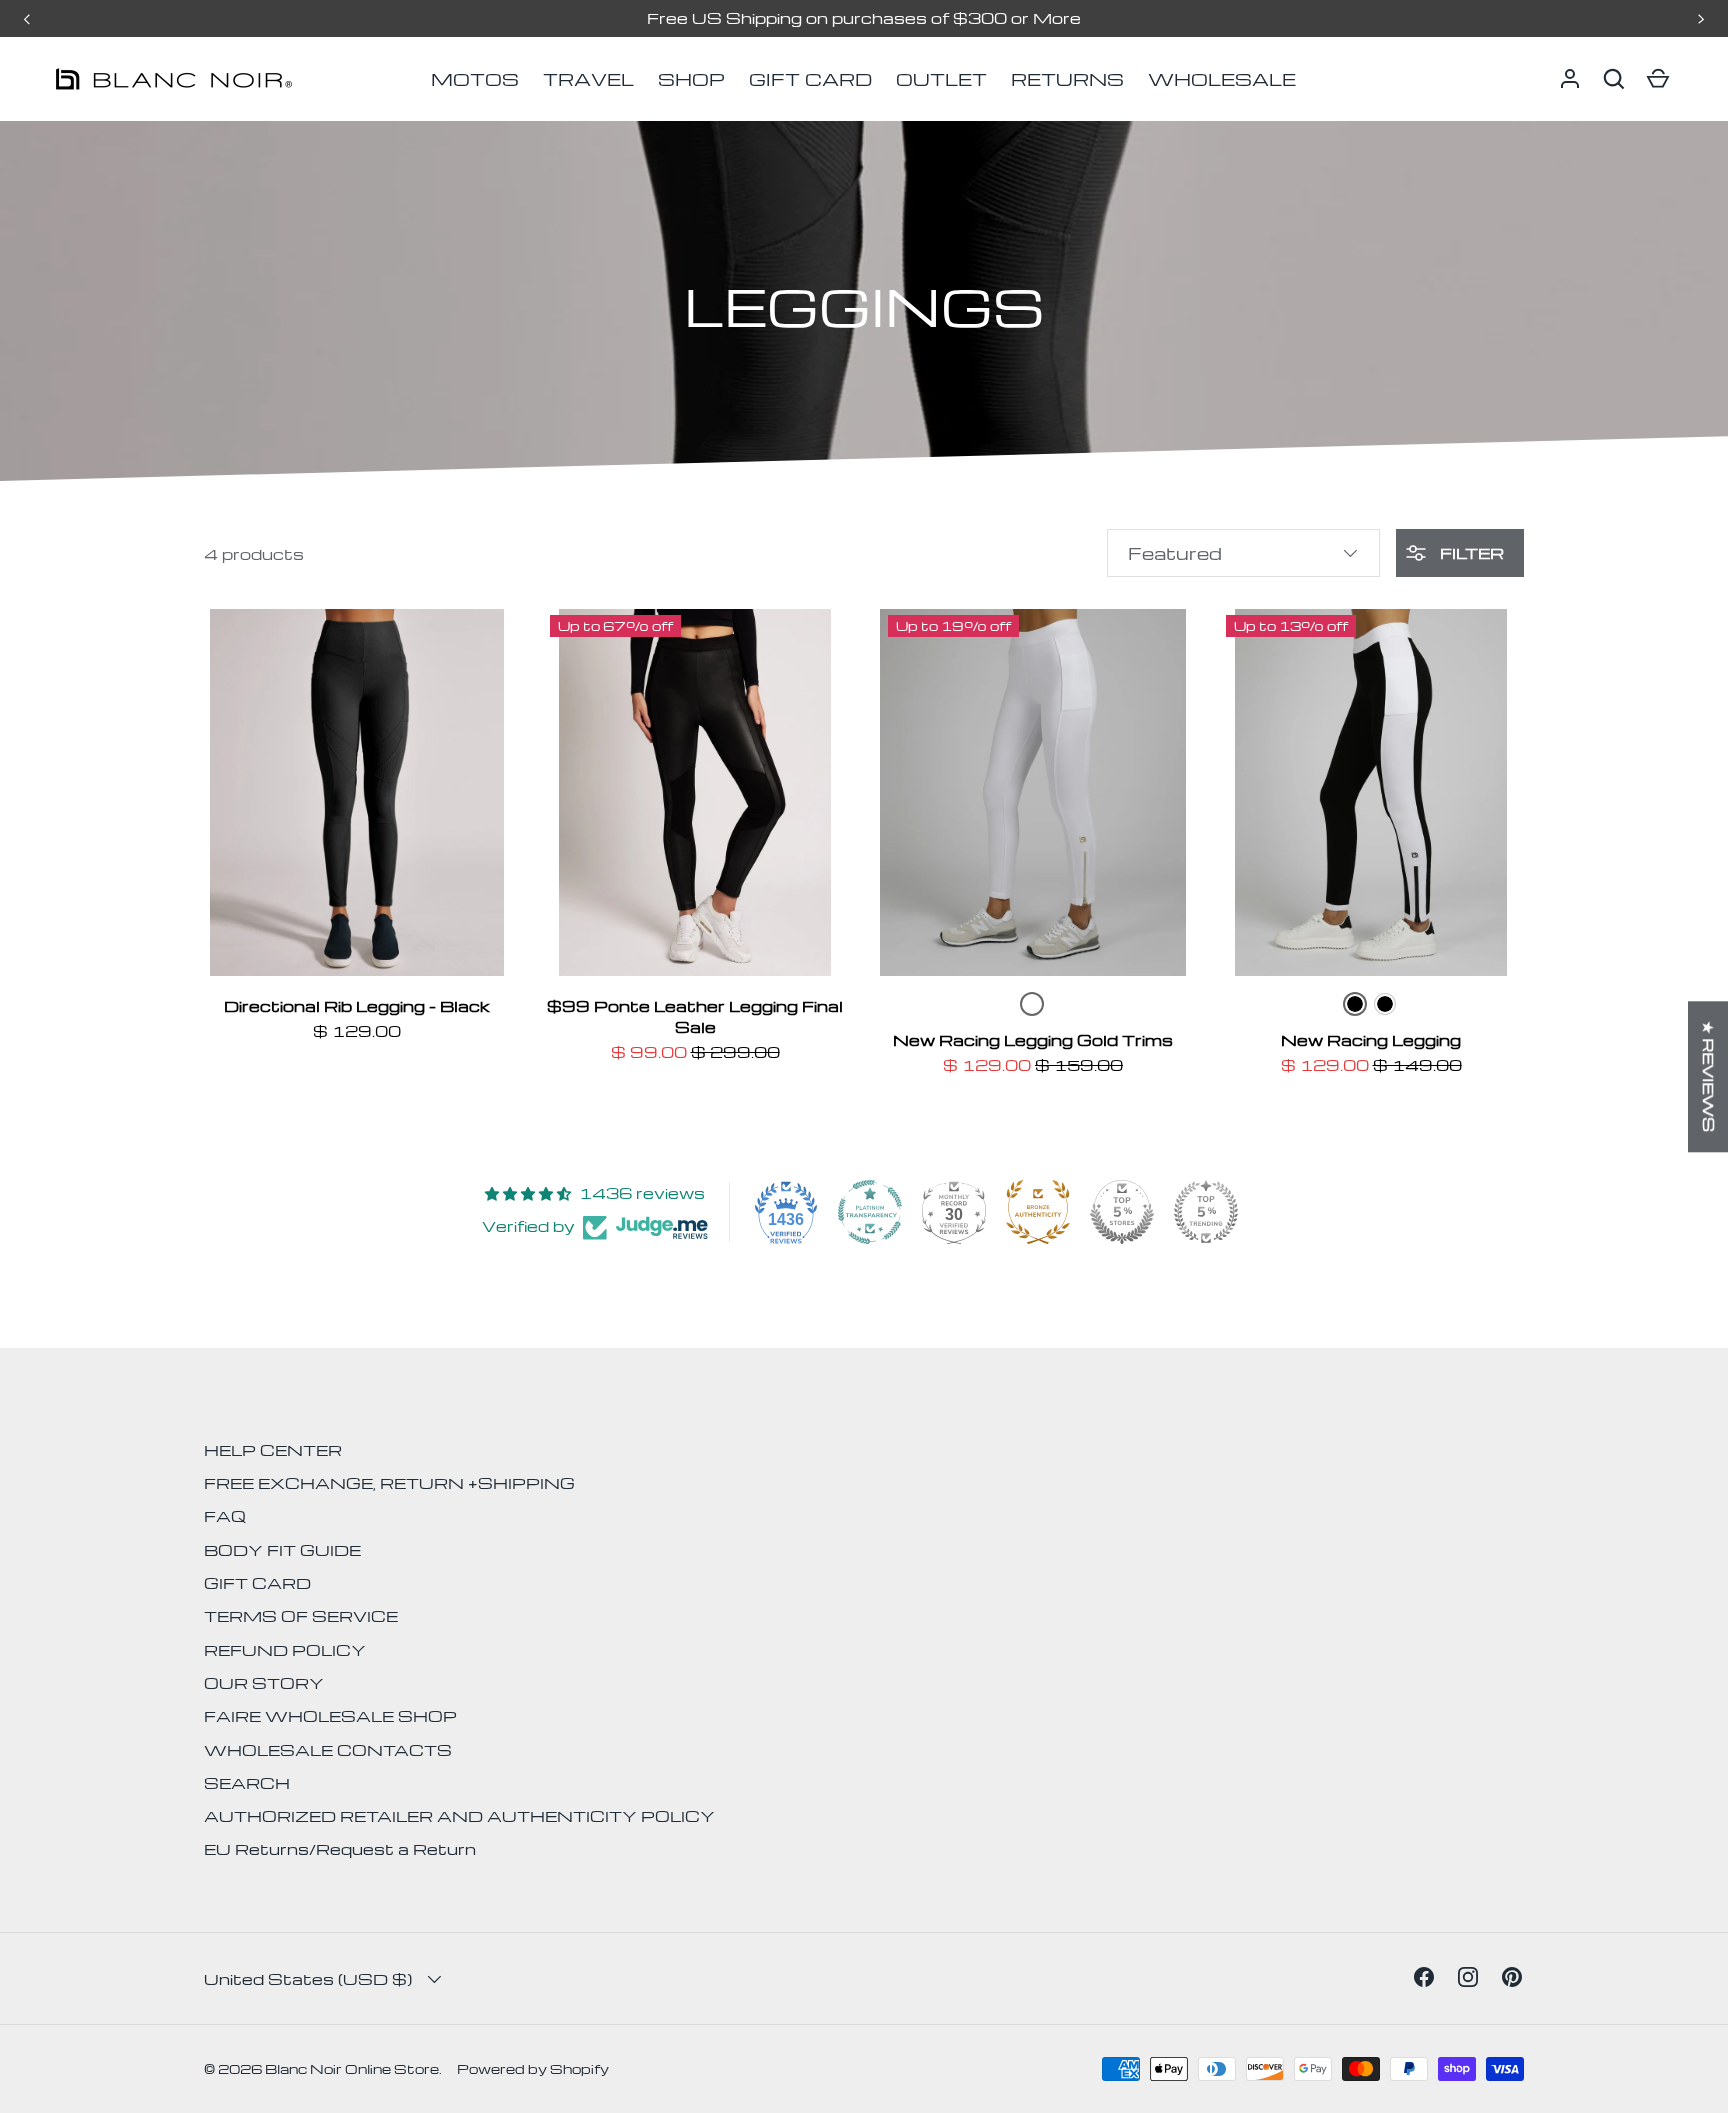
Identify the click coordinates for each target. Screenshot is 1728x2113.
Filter (1470, 553)
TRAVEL (588, 78)
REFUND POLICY (285, 1650)
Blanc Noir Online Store (352, 2068)
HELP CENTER (273, 1450)
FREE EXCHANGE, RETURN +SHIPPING (389, 1483)
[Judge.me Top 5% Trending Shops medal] (1206, 1212)
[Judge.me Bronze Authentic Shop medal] (1038, 1212)
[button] (1614, 79)
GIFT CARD (810, 78)
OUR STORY (264, 1683)
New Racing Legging (1371, 1040)
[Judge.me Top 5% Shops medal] (1122, 1212)
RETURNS (1067, 78)
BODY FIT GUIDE (282, 1550)
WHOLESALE (1222, 78)
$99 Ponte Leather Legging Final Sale (695, 1016)
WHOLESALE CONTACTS (328, 1750)
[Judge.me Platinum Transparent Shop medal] (870, 1212)
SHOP (691, 78)
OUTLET (941, 78)
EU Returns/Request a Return (340, 1849)
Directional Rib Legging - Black (357, 1006)
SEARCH (247, 1783)
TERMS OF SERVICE (301, 1616)
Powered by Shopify (533, 2068)
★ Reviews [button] (1709, 1076)
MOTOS (475, 78)
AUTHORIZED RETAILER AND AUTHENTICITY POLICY (459, 1816)
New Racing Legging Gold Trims (1033, 1040)
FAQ (225, 1516)
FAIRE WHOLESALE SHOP (330, 1716)
